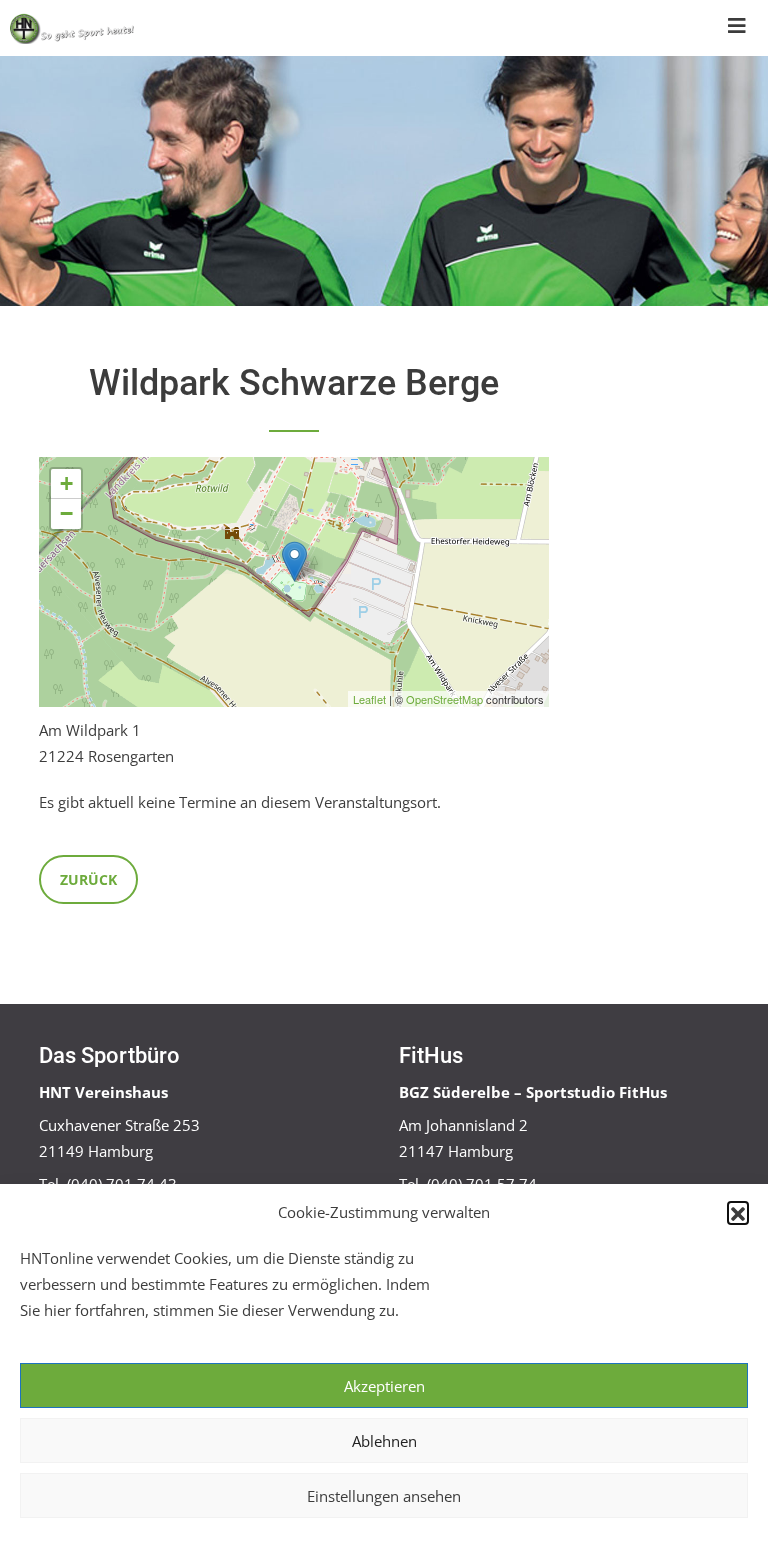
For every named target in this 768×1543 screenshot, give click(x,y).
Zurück (88, 879)
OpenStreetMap (444, 699)
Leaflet (369, 699)
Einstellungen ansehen (384, 1496)
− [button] (66, 513)
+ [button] (66, 483)
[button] (738, 1212)
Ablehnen (384, 1441)
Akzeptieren (384, 1386)
